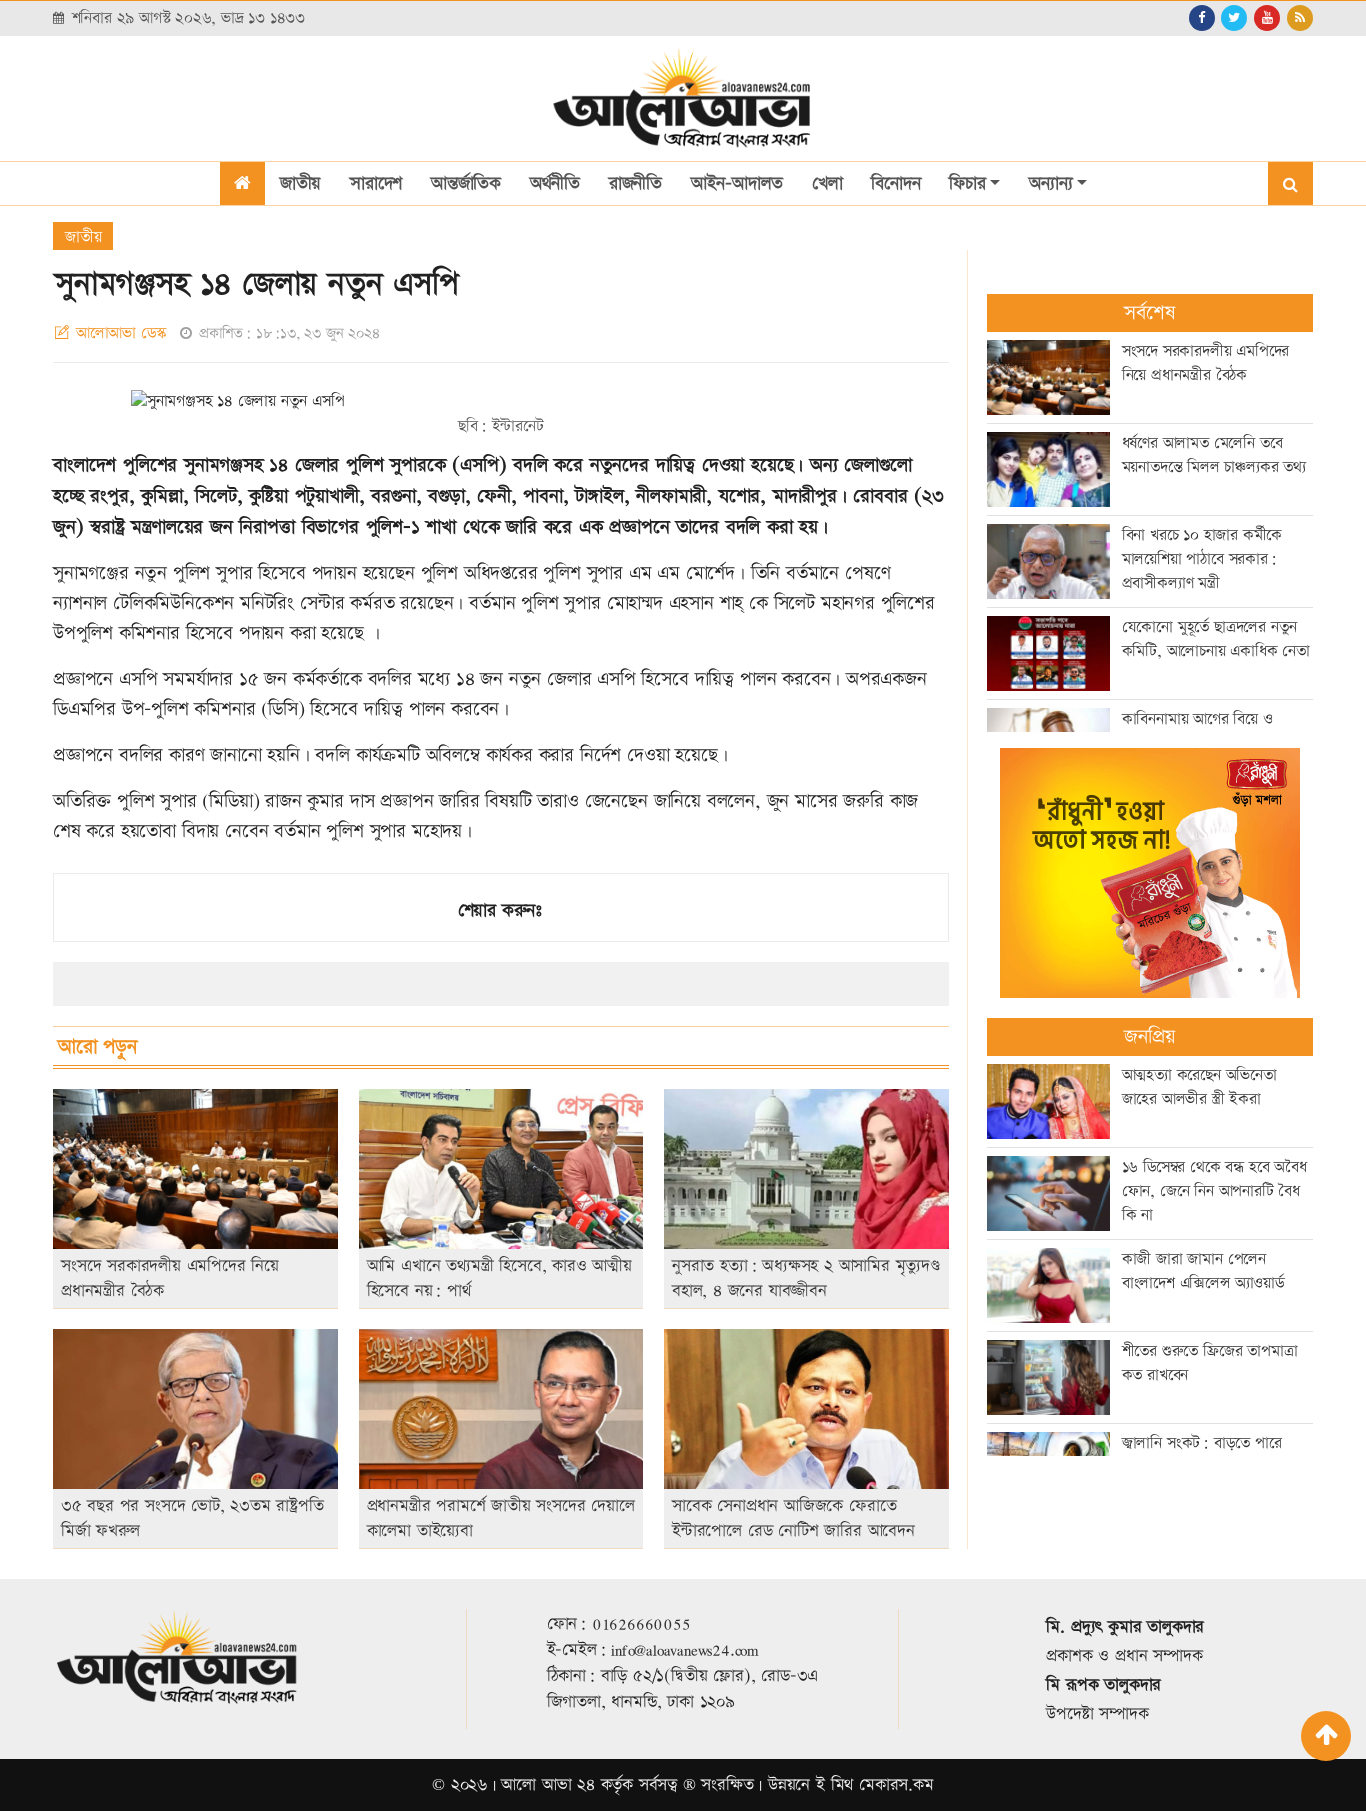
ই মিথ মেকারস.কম (875, 1785)
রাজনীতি (635, 183)
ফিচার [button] (967, 183)
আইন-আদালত (737, 183)
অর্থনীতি (555, 183)
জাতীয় (300, 183)
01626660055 (641, 1624)
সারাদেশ (376, 183)
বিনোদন (895, 183)
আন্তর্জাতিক (466, 183)
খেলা (827, 183)
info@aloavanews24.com (685, 1650)
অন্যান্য (1050, 183)
